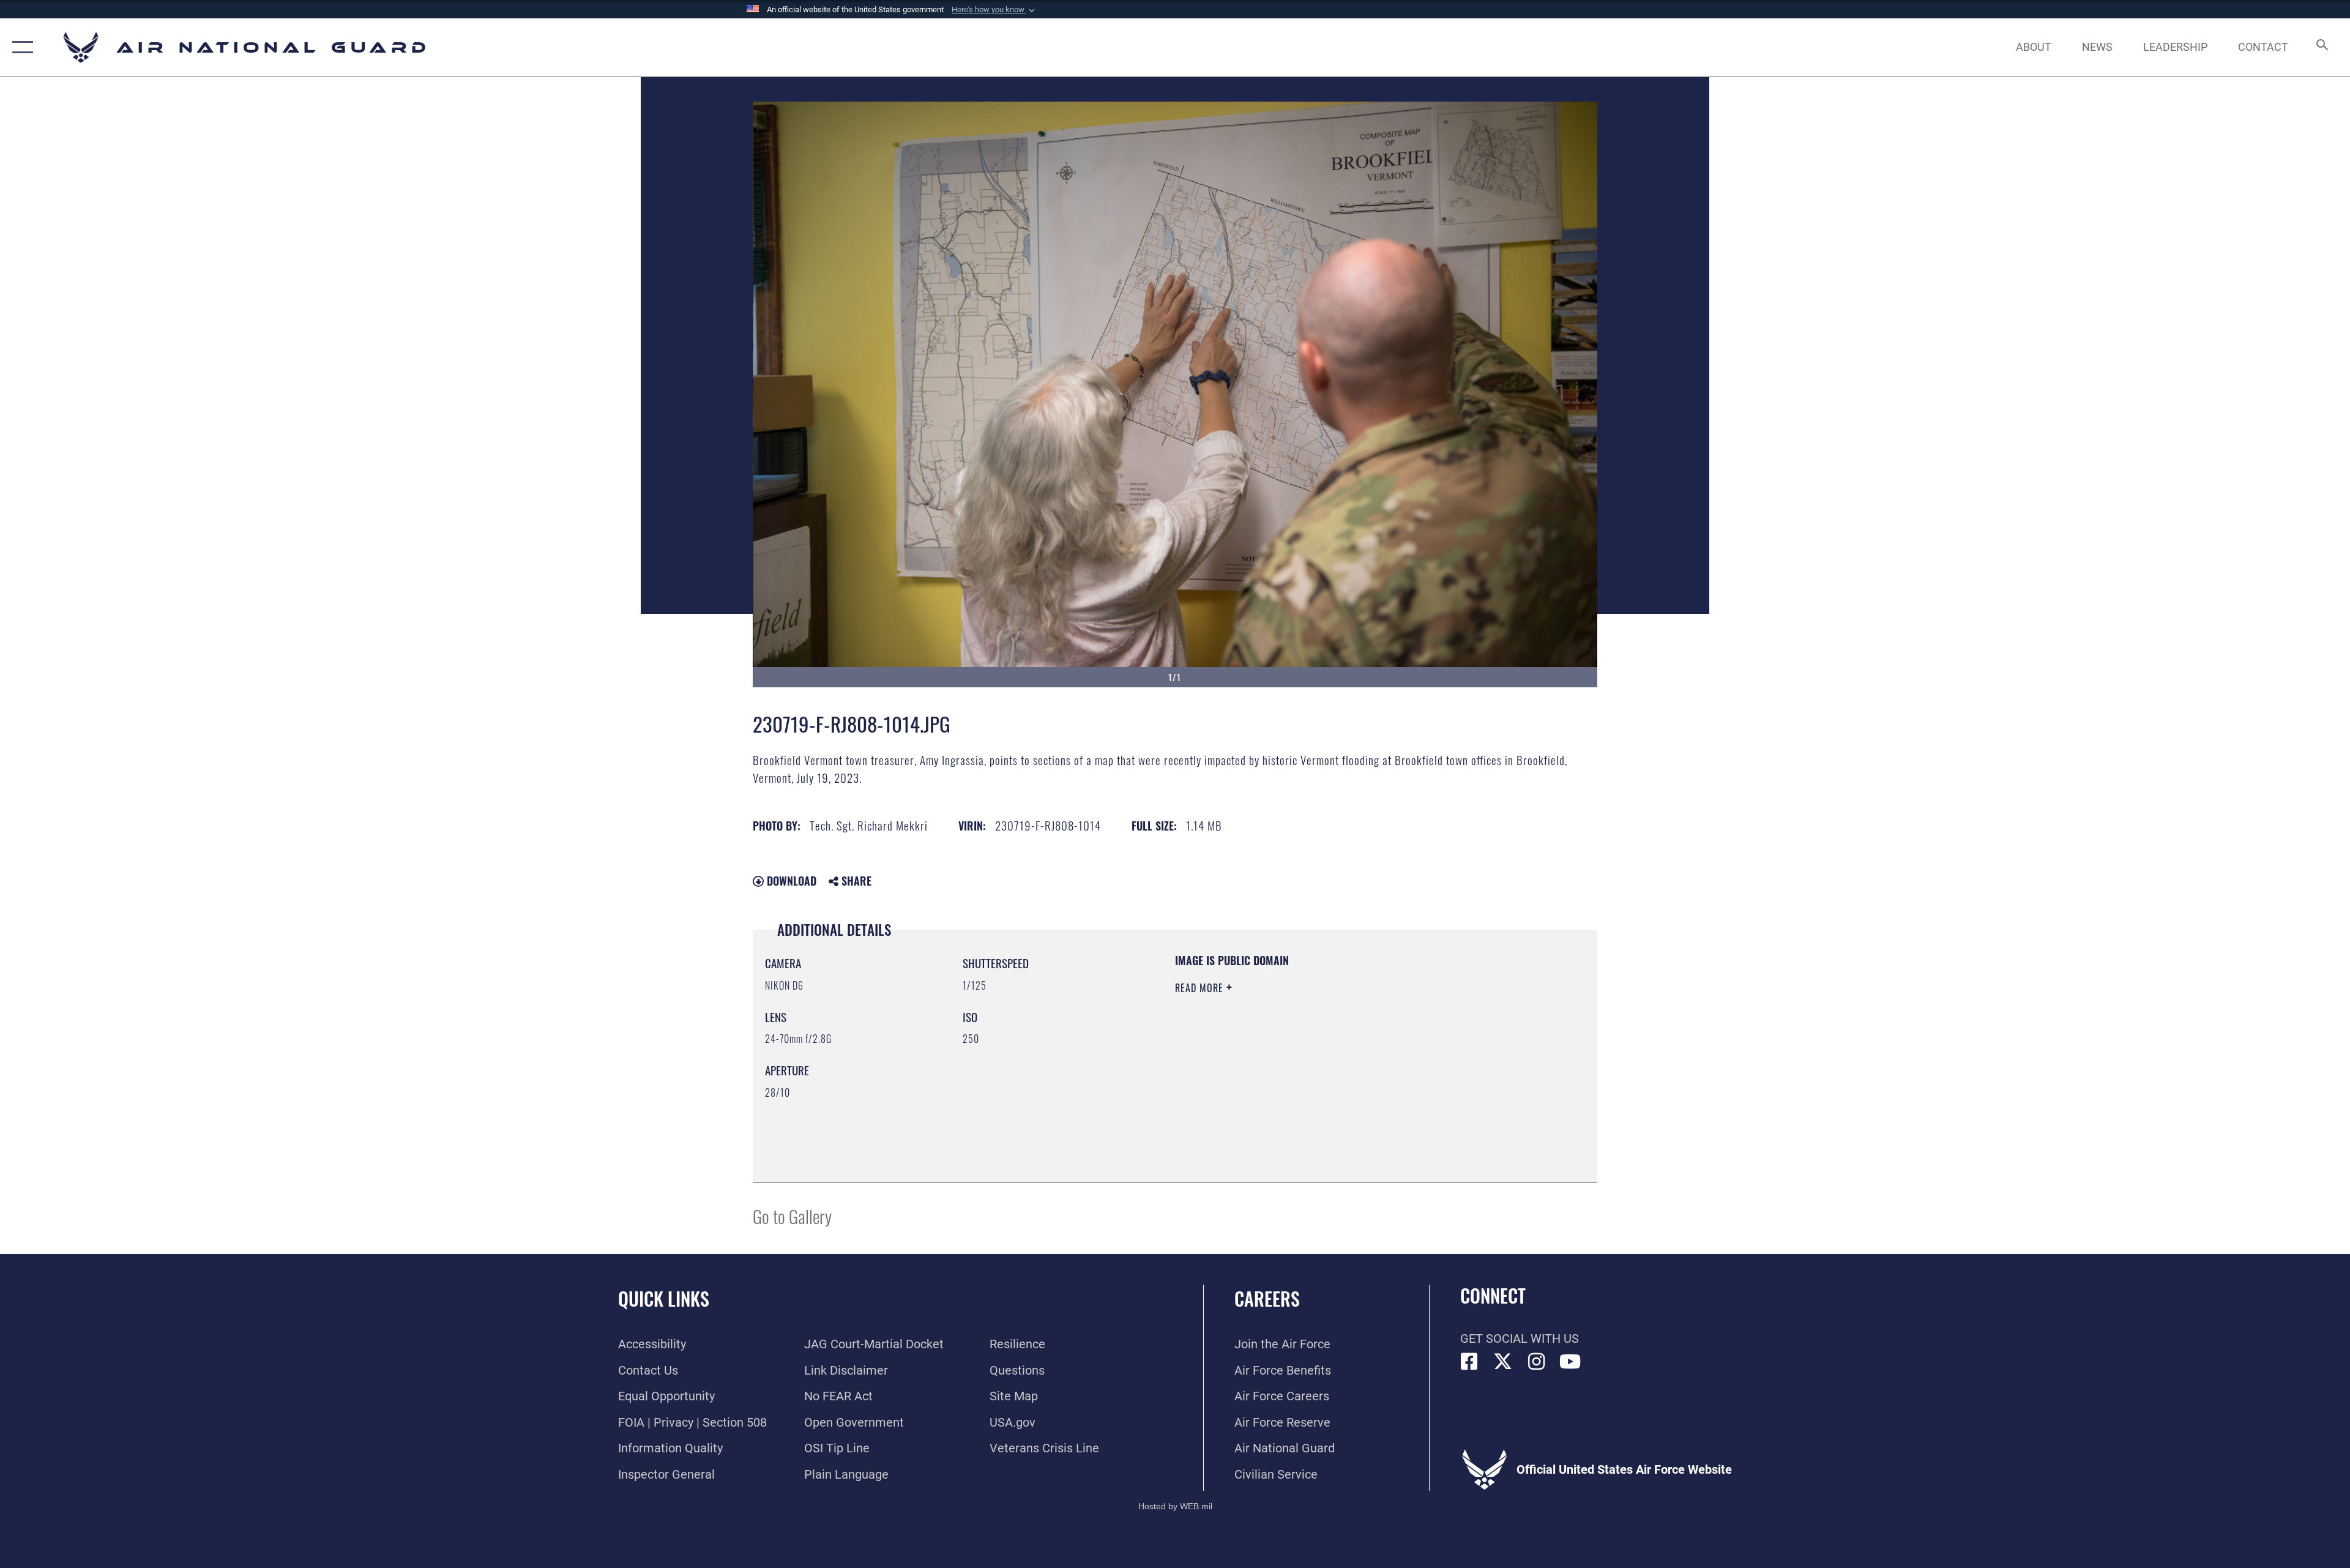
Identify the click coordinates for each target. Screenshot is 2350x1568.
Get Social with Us (1520, 1338)
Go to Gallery (792, 1216)
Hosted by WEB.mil (1175, 1506)
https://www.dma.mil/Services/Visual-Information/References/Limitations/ (1319, 1066)
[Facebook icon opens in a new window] (1469, 1362)
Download (790, 881)
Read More (1201, 988)
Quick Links (664, 1298)
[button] (994, 10)
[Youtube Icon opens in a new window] (1570, 1362)
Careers (1267, 1298)
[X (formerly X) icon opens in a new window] (1503, 1362)
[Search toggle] (2321, 47)
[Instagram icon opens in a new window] (1537, 1362)
